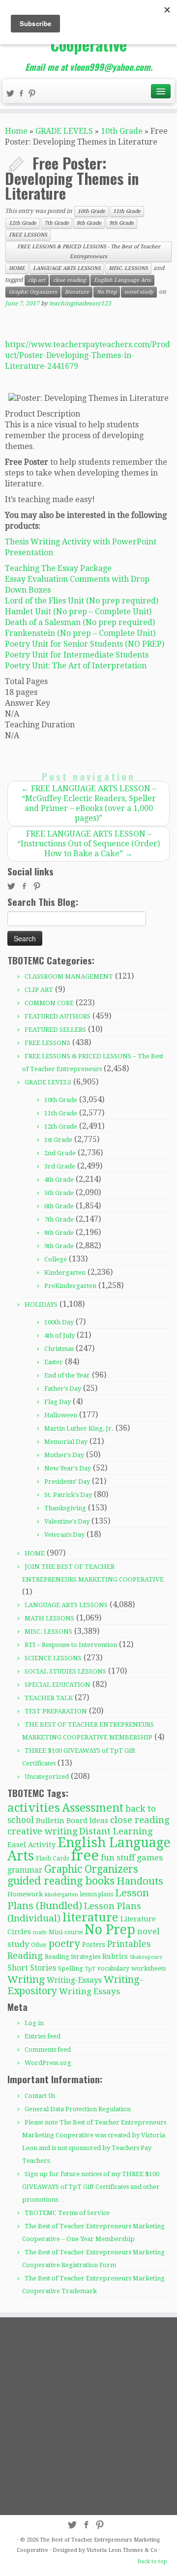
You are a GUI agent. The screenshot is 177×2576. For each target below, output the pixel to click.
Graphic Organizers (33, 292)
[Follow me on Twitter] (12, 95)
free (85, 1856)
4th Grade (59, 1180)
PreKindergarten (70, 1286)
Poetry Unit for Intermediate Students (77, 655)
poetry (64, 1944)
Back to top (152, 2561)
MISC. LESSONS (128, 268)
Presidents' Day (67, 1482)
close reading (70, 280)
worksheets (148, 1968)
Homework (25, 1894)
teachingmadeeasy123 (80, 303)
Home (16, 131)
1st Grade (58, 1140)
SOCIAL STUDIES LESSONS (65, 1671)
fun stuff (118, 1857)
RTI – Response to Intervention (71, 1645)
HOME (17, 268)
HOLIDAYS (41, 1304)
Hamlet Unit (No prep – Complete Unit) (78, 612)
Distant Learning (116, 1831)
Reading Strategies (73, 1957)
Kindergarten (65, 1273)
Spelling (71, 1968)
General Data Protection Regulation (78, 2109)
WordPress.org (48, 2063)
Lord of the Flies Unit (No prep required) (82, 601)
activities (34, 1808)
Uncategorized (47, 1777)
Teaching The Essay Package (58, 568)
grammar (25, 1870)
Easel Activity (31, 1845)
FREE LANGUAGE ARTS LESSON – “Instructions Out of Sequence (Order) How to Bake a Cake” (88, 844)
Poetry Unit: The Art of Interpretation (76, 666)
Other (39, 1945)
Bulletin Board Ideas (72, 1821)
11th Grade (127, 211)
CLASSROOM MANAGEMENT (69, 976)
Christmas (59, 1349)
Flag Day (58, 1402)
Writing (26, 1979)
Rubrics (115, 1956)
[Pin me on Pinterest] (33, 95)
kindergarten (61, 1895)
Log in (34, 2023)
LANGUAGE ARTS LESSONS (67, 268)
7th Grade (57, 223)
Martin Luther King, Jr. (79, 1428)
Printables (129, 1944)
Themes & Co (140, 2550)
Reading (25, 1956)
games (150, 1857)
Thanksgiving (65, 1508)
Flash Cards (52, 1858)
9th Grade (121, 223)
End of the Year (67, 1375)
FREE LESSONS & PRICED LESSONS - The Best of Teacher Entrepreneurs (89, 252)
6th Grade (59, 1206)
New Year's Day (68, 1468)
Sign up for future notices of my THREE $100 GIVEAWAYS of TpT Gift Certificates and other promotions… (91, 2187)
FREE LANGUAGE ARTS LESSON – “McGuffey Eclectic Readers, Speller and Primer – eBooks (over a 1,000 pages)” (89, 803)
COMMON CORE (49, 1003)
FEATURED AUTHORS (58, 1016)
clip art (37, 280)
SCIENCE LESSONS (53, 1658)
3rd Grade (60, 1166)
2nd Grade (60, 1153)
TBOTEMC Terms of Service (67, 2213)
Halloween (61, 1415)
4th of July (59, 1335)
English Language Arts (122, 280)
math (40, 1932)
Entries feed (43, 2036)
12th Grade (23, 223)
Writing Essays (89, 1991)
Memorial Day (66, 1442)
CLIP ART (39, 990)
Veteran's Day (64, 1535)
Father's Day (63, 1389)
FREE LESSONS (28, 235)
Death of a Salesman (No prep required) (80, 622)
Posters (94, 1945)
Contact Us (40, 2096)
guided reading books (61, 1881)
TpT (90, 1969)
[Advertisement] (88, 2416)
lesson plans (97, 1894)
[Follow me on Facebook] (23, 95)
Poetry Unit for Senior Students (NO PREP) (85, 644)
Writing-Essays (74, 1980)
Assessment (93, 1808)
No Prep (107, 292)
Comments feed (48, 2050)
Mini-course (66, 1932)
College (56, 1259)
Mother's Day (64, 1455)
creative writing (42, 1831)
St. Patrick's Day (68, 1495)
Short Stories (32, 1968)
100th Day (59, 1322)
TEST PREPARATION (56, 1711)
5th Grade (59, 1193)
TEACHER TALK (49, 1698)
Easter (54, 1362)
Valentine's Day (67, 1521)
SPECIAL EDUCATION (58, 1685)
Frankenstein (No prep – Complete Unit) (80, 633)
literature (77, 292)
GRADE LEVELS (64, 131)
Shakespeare (146, 1957)
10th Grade (122, 131)
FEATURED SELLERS (55, 1030)
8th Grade (89, 223)
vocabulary (113, 1969)
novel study (139, 292)
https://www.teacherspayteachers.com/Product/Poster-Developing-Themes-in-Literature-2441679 (88, 355)
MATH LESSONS (49, 1618)
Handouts (140, 1881)
